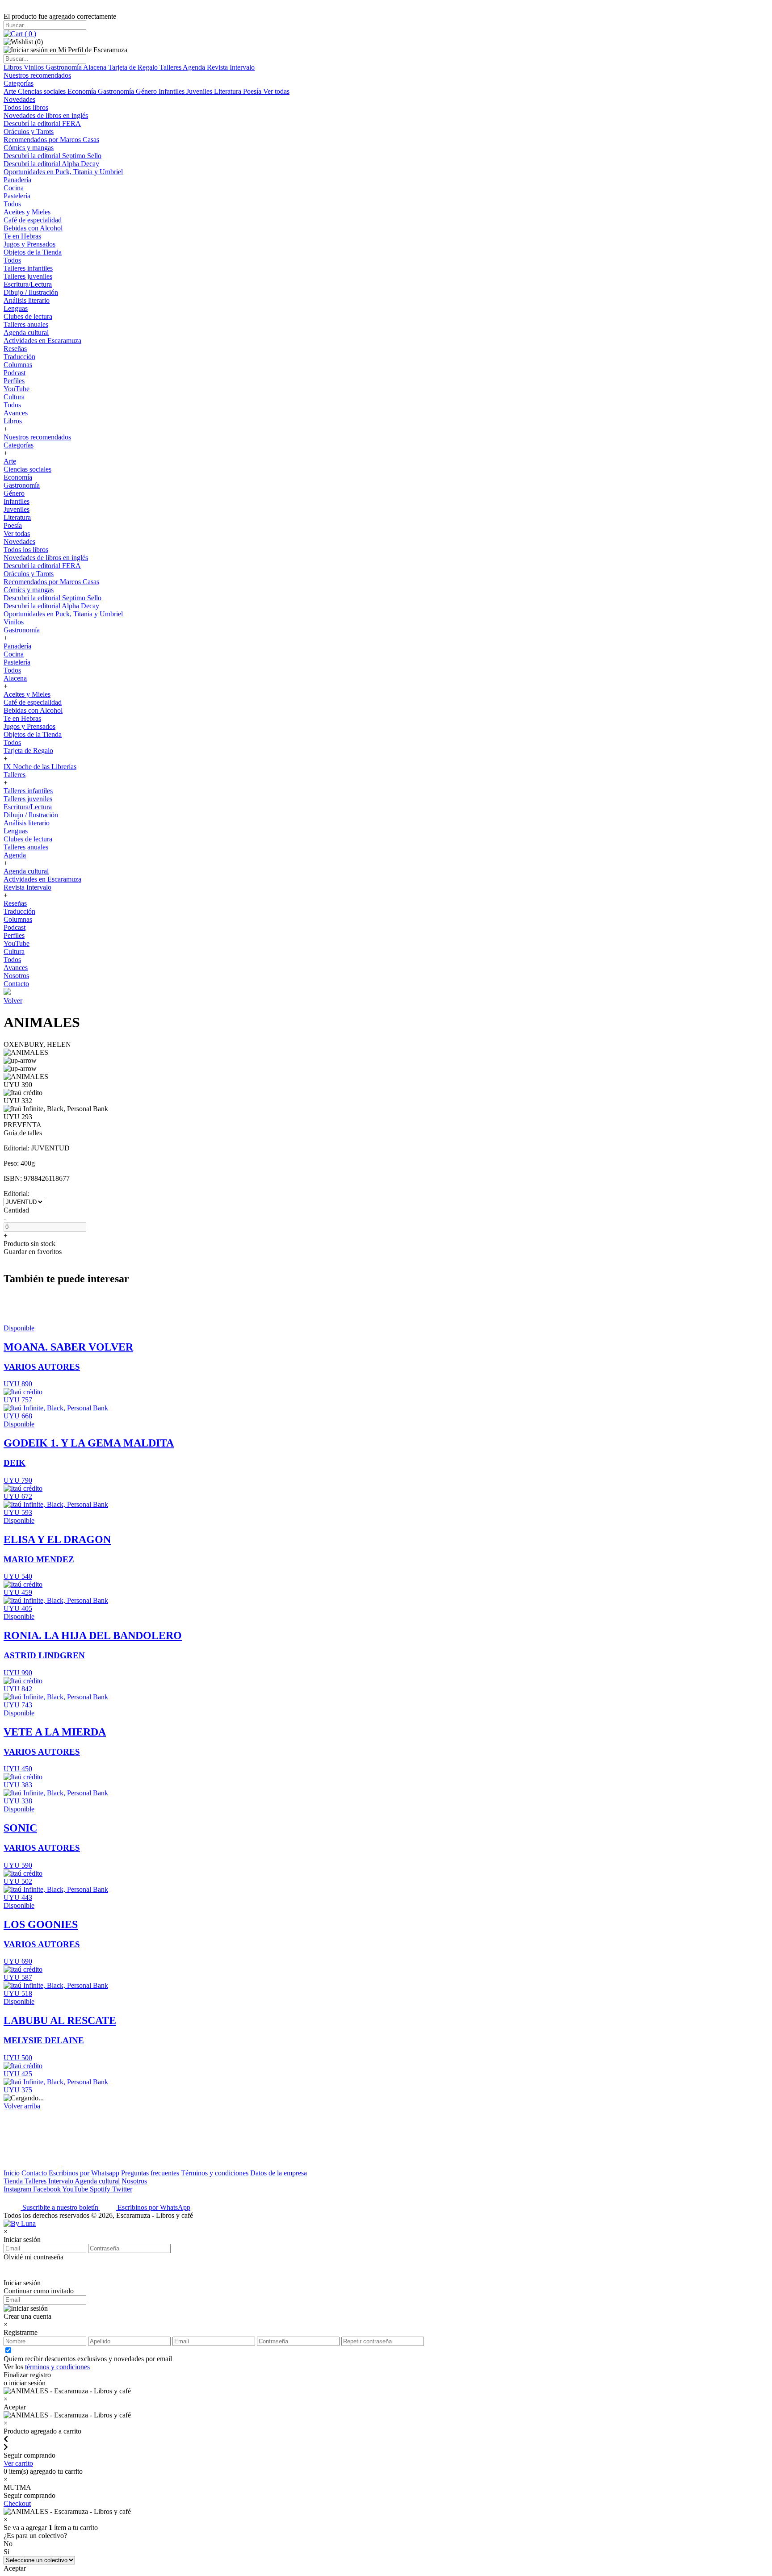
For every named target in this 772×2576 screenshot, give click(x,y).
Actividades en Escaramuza (42, 341)
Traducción (19, 357)
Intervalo (61, 2181)
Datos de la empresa (279, 2173)
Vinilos (35, 67)
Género (147, 91)
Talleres (171, 67)
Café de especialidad (33, 220)
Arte (11, 91)
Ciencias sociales (43, 91)
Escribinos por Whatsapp (84, 2173)
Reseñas (15, 349)
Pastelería (17, 196)
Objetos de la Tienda (33, 252)
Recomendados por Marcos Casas (51, 140)
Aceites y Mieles (27, 212)
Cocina (14, 188)
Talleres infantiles (28, 268)
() (29, 34)
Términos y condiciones (215, 2173)
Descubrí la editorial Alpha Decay (51, 164)
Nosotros (16, 976)
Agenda (195, 67)
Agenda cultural (26, 332)
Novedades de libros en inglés (46, 115)
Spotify (101, 2189)
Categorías (19, 83)
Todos (12, 204)
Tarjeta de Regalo (134, 67)
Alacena (96, 67)
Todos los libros (26, 107)
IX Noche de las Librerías (40, 767)
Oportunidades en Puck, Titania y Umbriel (63, 172)
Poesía (253, 91)
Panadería (17, 180)
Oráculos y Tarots (29, 132)
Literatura (229, 91)
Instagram (18, 2189)
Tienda (14, 2181)
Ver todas (276, 91)
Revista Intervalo (231, 67)
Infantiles (172, 91)
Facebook (48, 2189)
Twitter (122, 2189)
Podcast (15, 373)
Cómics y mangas (29, 148)
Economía (83, 91)
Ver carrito (18, 2463)
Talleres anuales (26, 324)
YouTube (17, 389)
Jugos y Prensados (29, 244)
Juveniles (200, 91)
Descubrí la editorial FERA (42, 123)
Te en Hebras (22, 236)
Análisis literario (27, 300)
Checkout (17, 2503)
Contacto (16, 984)
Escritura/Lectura (28, 284)
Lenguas (16, 308)
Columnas (18, 365)
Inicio (12, 2173)
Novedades (19, 99)
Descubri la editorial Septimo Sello (52, 156)
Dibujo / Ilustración (31, 292)
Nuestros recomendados (37, 75)
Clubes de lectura (28, 316)
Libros (14, 67)
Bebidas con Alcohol (33, 228)
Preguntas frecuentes (150, 2173)
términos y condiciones (57, 2367)
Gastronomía (64, 67)
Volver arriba (22, 2106)
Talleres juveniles (28, 276)
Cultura (14, 397)
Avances (16, 413)
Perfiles (14, 381)
